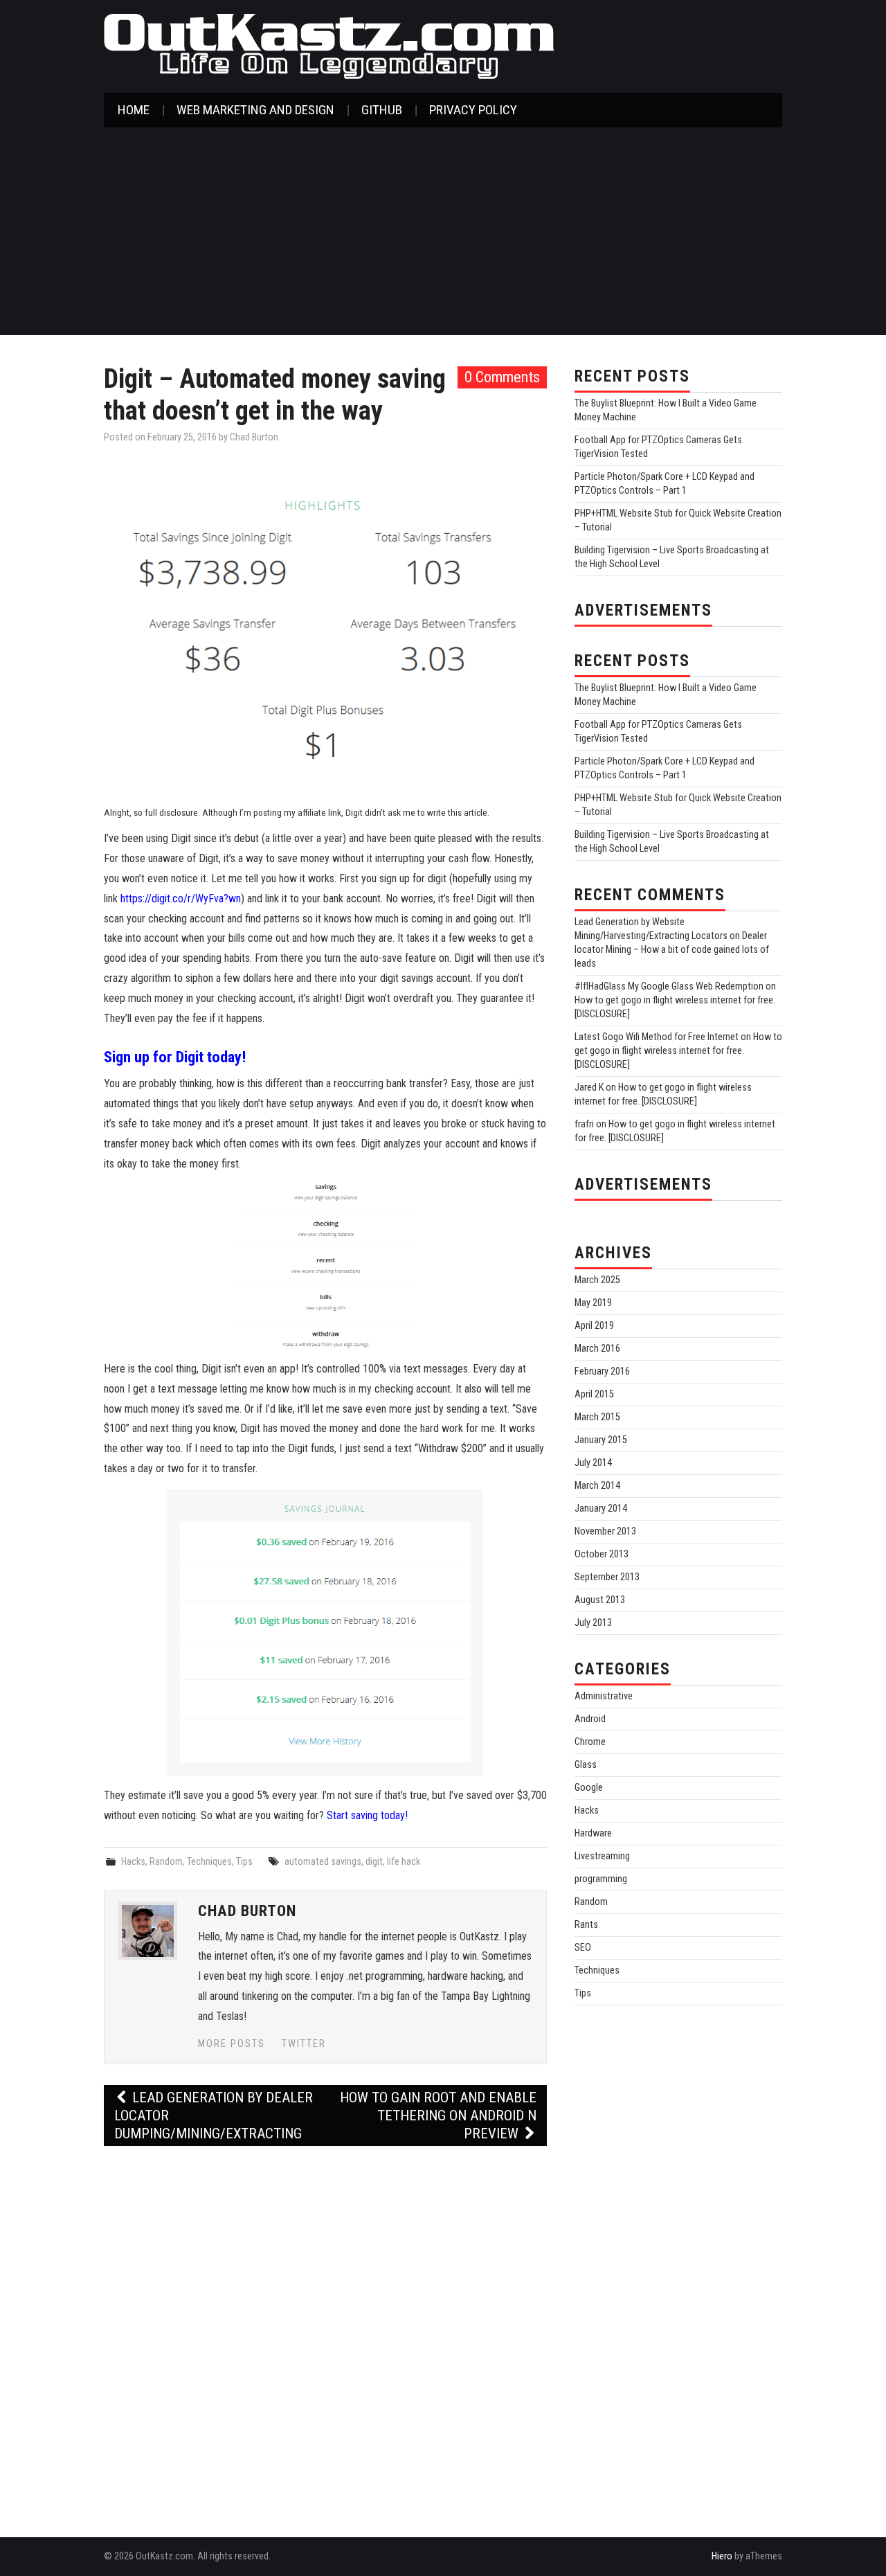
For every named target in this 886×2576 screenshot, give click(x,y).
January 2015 (601, 1440)
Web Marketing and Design (255, 110)
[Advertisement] (443, 231)
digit (374, 1862)
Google (589, 1788)
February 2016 (602, 1371)
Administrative (604, 1696)
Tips (244, 1862)
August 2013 (600, 1600)
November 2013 (605, 1531)
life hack (404, 1862)
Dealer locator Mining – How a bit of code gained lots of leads (672, 950)
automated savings (323, 1862)
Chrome (590, 1742)
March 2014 (597, 1486)
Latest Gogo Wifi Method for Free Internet (657, 1037)
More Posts (232, 2044)
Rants (586, 1925)
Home (134, 110)
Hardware (593, 1833)
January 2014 (601, 1509)
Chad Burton (254, 437)
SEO (583, 1948)
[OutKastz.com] (329, 45)
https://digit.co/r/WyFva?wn (181, 898)
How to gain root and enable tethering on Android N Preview (438, 2116)
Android (590, 1719)
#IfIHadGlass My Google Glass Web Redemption (669, 986)
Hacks (133, 1862)
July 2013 (593, 1623)
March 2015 (597, 1417)
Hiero (722, 2556)
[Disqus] (325, 2329)
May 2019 (593, 1303)
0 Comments (502, 377)
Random (166, 1862)
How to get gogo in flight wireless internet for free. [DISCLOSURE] (678, 1051)
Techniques (209, 1862)
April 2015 (594, 1394)
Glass (586, 1765)
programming (601, 1879)
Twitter (304, 2044)
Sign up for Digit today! (175, 1057)
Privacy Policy (473, 110)
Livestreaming (602, 1856)
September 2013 (607, 1577)
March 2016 (597, 1349)
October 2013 (602, 1554)
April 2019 (594, 1326)
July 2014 (593, 1463)
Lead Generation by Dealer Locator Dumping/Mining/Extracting (214, 2116)
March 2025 (597, 1280)
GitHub (382, 110)
